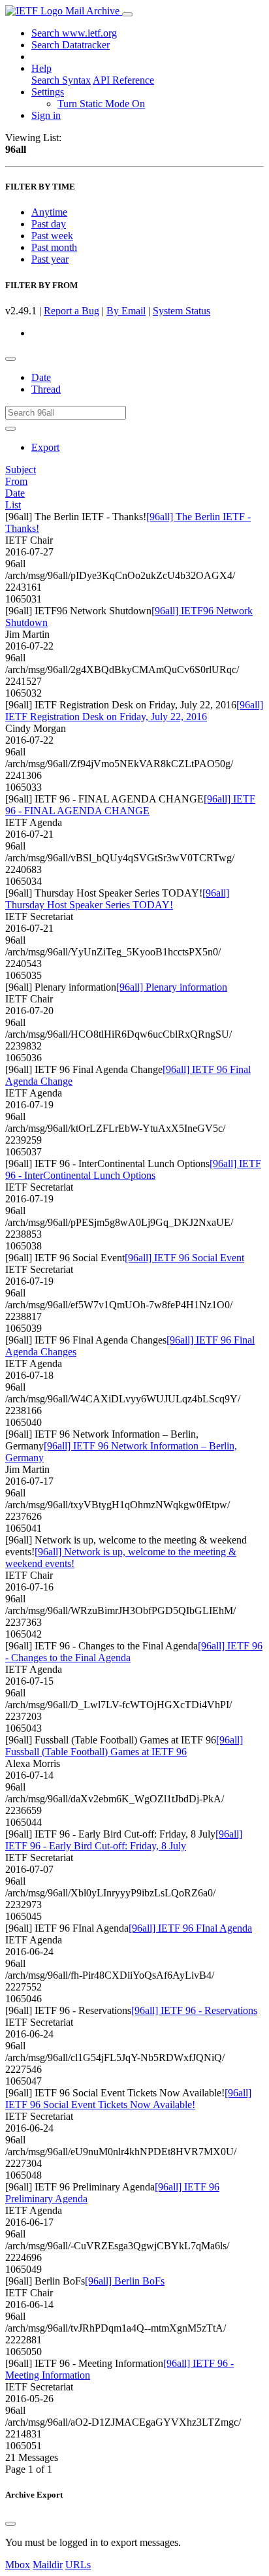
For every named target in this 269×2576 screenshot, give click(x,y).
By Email (126, 311)
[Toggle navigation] (127, 14)
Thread (46, 389)
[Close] (10, 2524)
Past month (54, 247)
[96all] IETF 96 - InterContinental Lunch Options (133, 1169)
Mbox (18, 2565)
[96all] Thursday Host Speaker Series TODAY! (117, 899)
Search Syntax (61, 80)
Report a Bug (71, 311)
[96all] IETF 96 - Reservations (194, 2010)
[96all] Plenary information (172, 987)
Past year (50, 259)
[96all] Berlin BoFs (125, 2281)
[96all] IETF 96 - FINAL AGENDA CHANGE (130, 805)
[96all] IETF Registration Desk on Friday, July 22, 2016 (134, 711)
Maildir (48, 2565)
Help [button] (41, 68)
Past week (52, 236)
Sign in (46, 115)
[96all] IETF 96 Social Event (184, 1258)
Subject (21, 470)
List (13, 505)
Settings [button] (48, 92)
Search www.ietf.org (74, 33)
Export (45, 447)
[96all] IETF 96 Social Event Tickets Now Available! (128, 2099)
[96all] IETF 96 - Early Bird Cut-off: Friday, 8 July (124, 1840)
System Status (182, 311)
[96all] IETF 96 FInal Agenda (190, 1928)
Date (41, 377)
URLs (78, 2565)
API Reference (123, 80)
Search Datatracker (71, 45)
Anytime (49, 212)
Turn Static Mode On (101, 104)
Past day (49, 224)
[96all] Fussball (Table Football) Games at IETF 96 (124, 1746)
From (16, 481)
